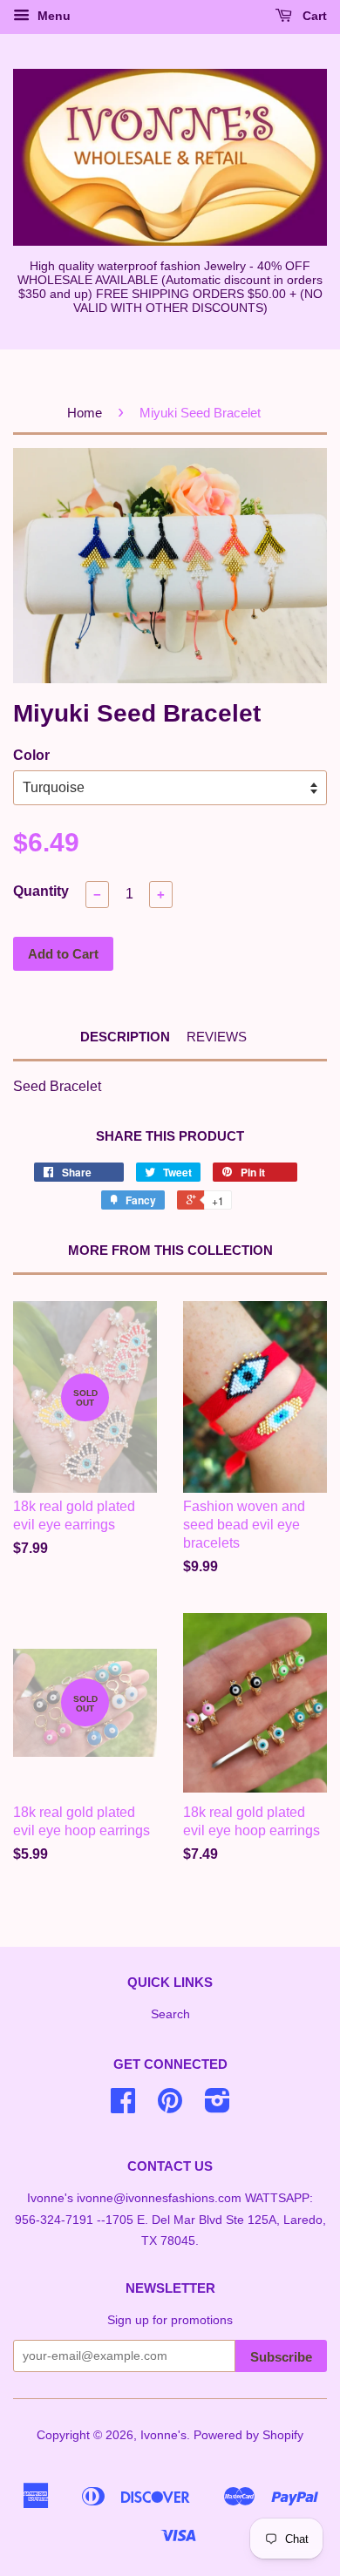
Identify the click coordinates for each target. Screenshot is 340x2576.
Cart (313, 16)
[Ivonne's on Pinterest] (170, 2107)
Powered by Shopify (248, 2435)
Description (125, 1037)
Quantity (41, 891)
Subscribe (281, 2357)
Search (170, 2014)
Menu (52, 16)
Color (31, 755)
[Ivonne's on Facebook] (123, 2107)
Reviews (217, 1037)
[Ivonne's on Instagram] (218, 2107)
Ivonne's (163, 2435)
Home (85, 413)
